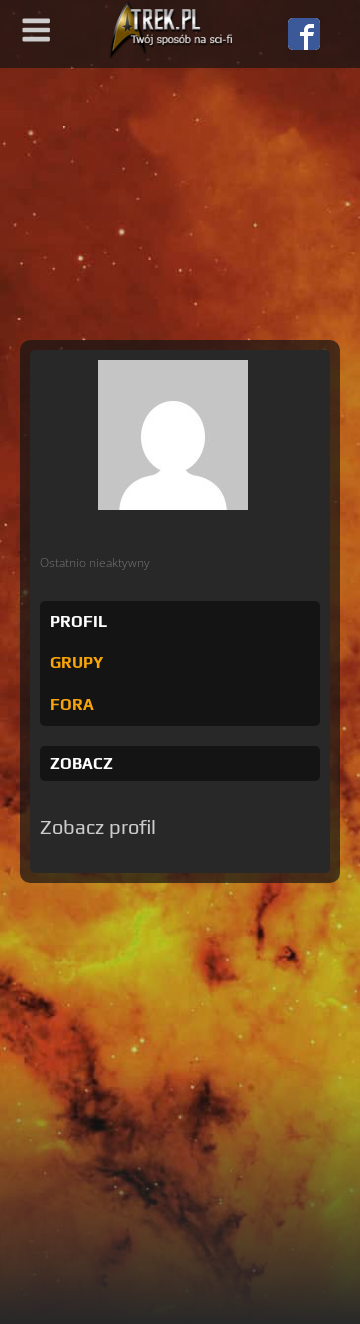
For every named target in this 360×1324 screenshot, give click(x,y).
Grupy (76, 662)
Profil (78, 621)
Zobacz (81, 763)
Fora (72, 704)
